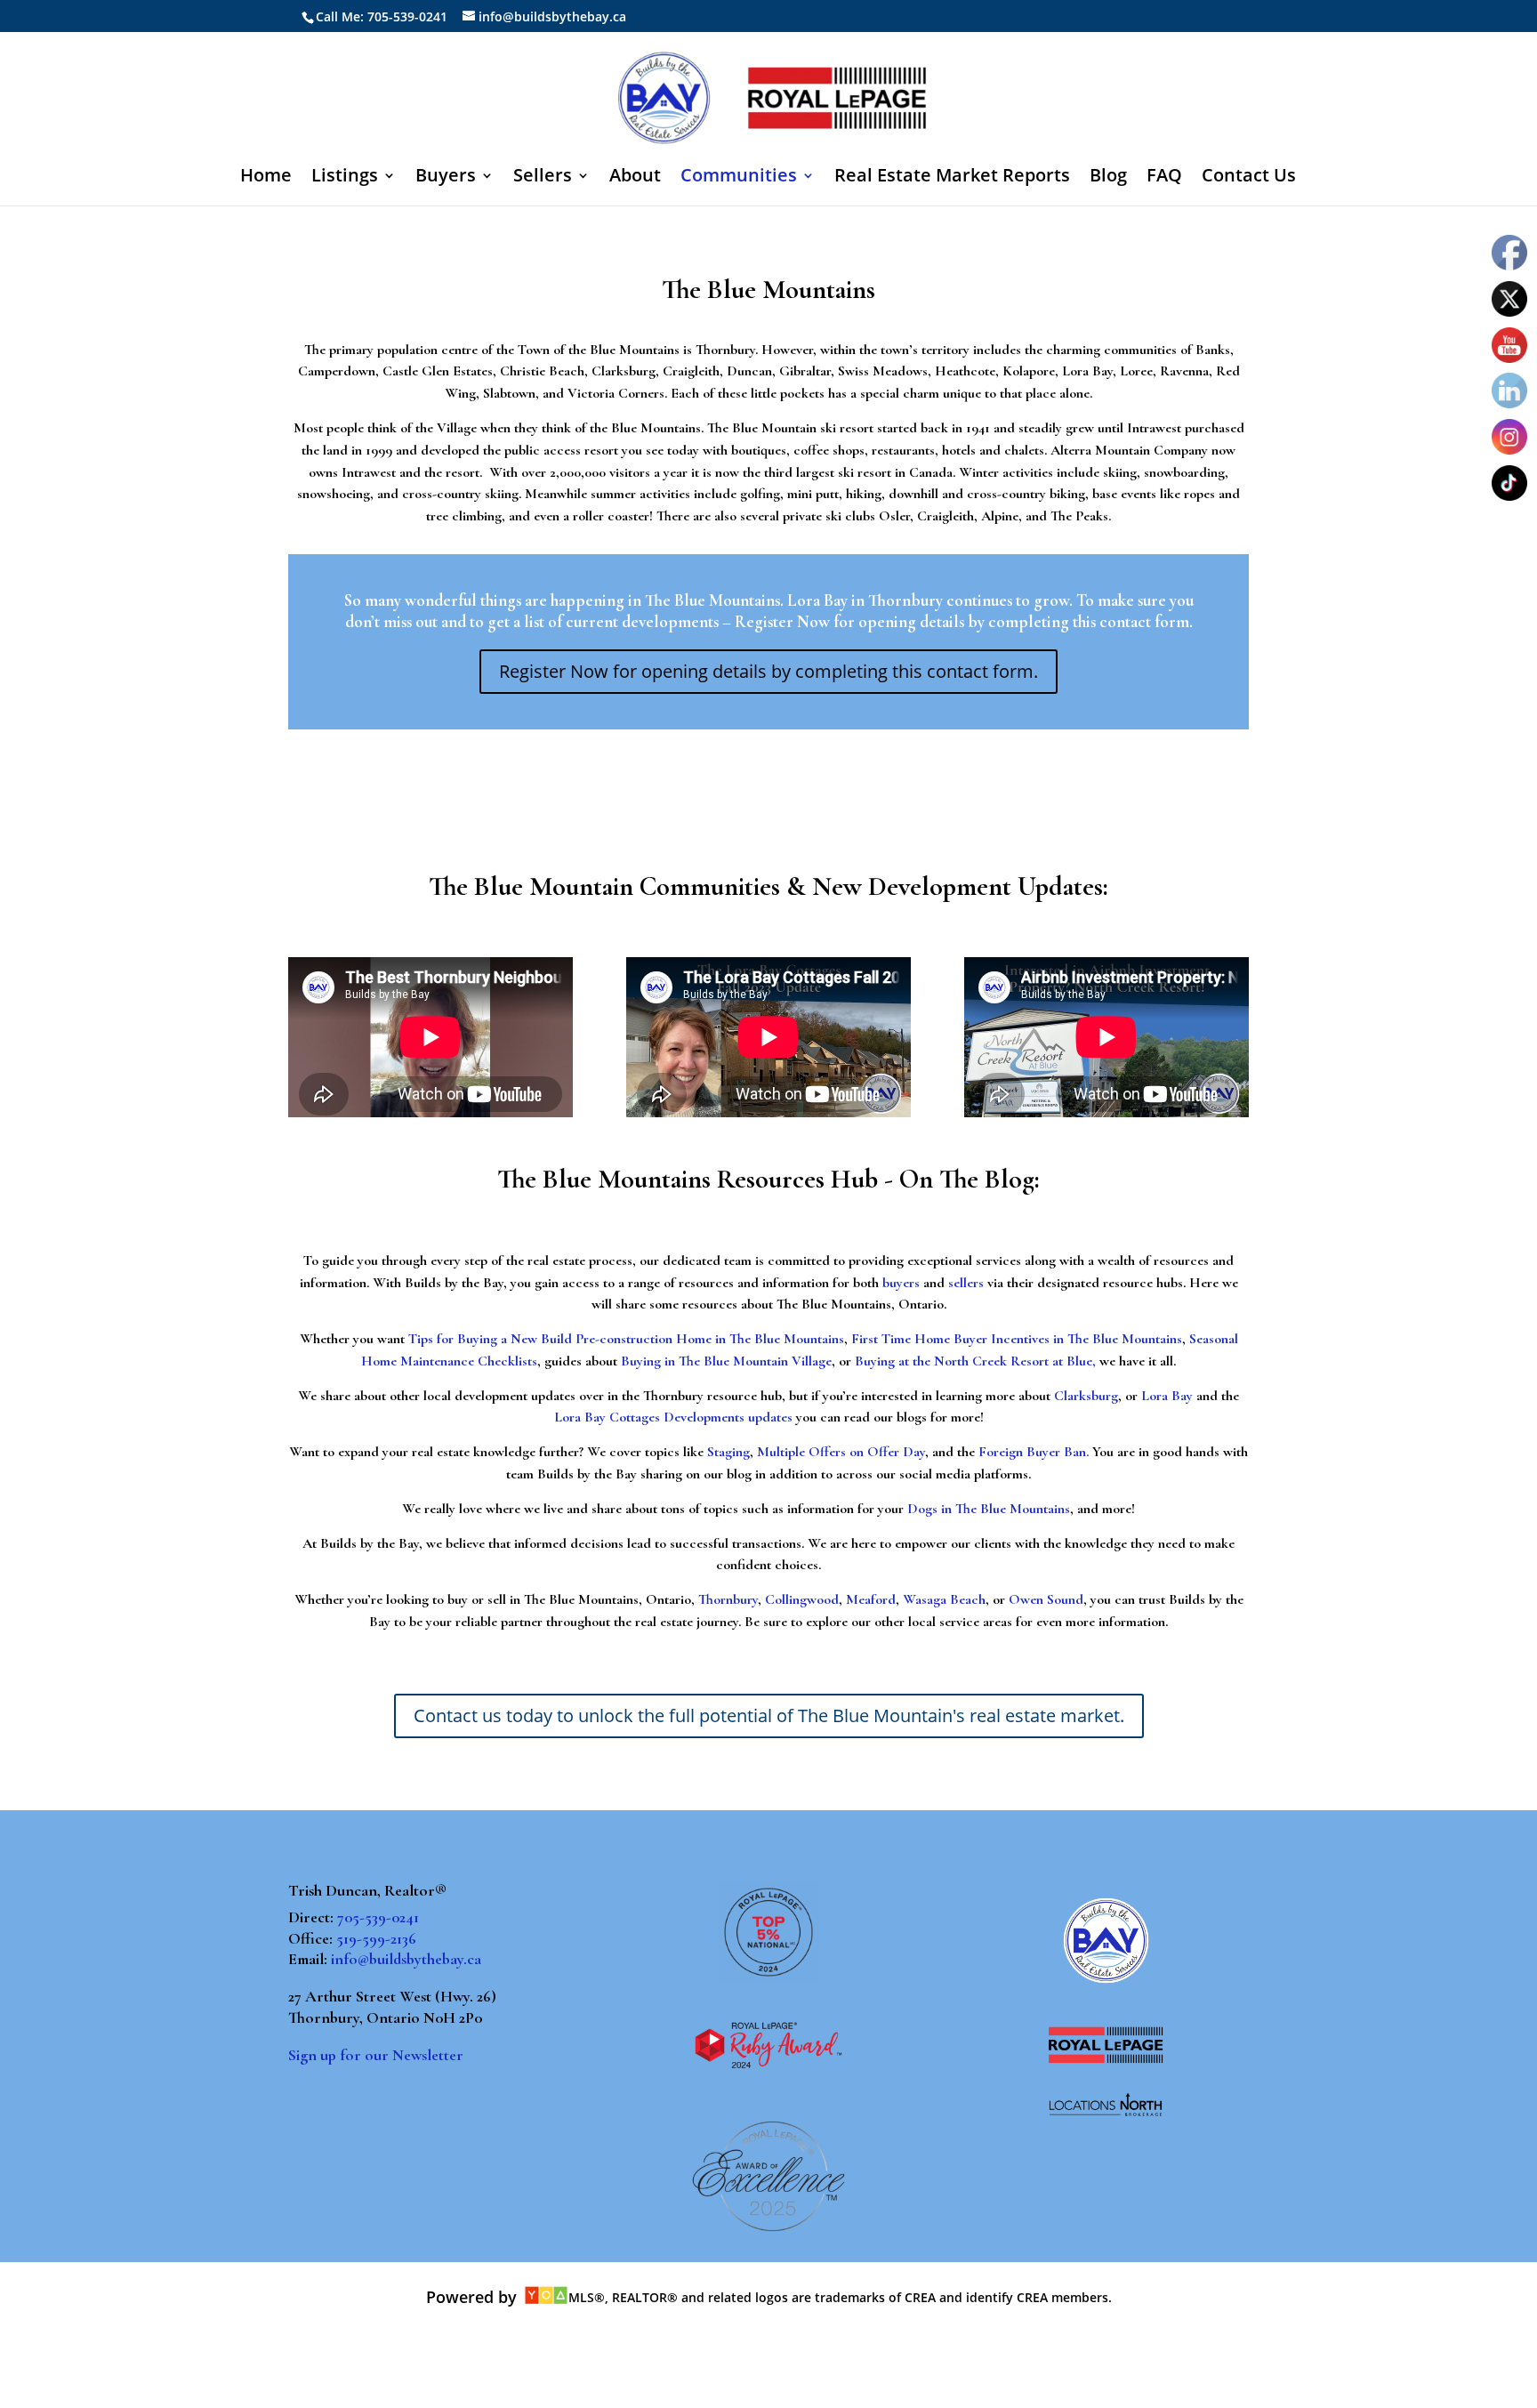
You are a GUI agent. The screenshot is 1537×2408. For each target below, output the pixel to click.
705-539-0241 (378, 1917)
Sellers (543, 178)
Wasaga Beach (944, 1599)
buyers (901, 1283)
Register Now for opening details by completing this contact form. (768, 671)
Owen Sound (1046, 1599)
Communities (739, 178)
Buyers (446, 178)
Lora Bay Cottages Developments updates (673, 1417)
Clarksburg (1086, 1396)
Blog (1108, 178)
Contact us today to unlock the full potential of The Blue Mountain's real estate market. (769, 1715)
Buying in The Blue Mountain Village (726, 1361)
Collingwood (802, 1599)
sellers (966, 1283)
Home (266, 178)
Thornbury (728, 1599)
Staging (728, 1452)
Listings (345, 178)
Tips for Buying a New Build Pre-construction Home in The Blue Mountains (626, 1339)
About (635, 178)
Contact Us (1249, 178)
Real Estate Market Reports (952, 178)
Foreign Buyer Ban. (1034, 1452)
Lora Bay (1167, 1396)
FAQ (1164, 178)
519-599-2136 (376, 1938)
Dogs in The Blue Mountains (989, 1509)
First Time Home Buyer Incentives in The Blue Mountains (1017, 1339)
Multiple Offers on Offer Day (841, 1452)
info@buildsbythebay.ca (406, 1959)
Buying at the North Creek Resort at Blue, (975, 1361)
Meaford (871, 1599)
